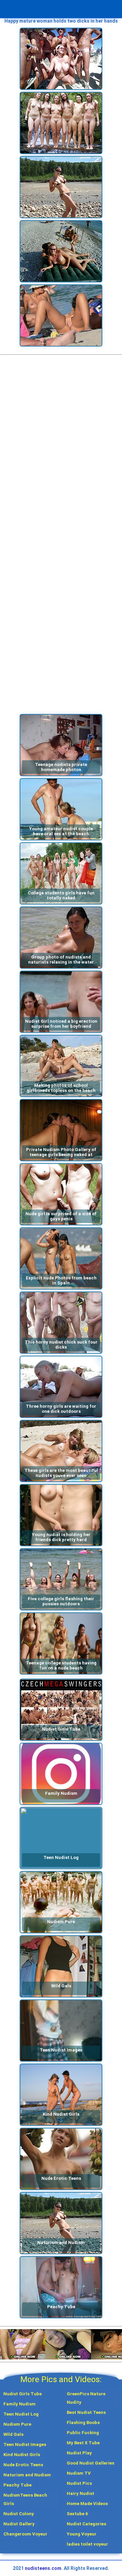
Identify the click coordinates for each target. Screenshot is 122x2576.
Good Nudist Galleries (90, 2463)
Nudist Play (79, 2453)
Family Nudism (19, 2404)
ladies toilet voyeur (87, 2544)
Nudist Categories (86, 2524)
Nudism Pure (17, 2424)
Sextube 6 (77, 2514)
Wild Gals (13, 2434)
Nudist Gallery (19, 2524)
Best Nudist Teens (86, 2412)
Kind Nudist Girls (22, 2455)
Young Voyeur (82, 2534)
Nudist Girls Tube (23, 2394)
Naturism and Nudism (27, 2475)
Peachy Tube (17, 2485)
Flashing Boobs (83, 2422)
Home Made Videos (87, 2504)
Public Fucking (83, 2433)
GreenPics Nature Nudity (86, 2398)
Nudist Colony (19, 2514)
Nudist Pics (79, 2483)
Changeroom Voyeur (25, 2534)
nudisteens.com (43, 2568)
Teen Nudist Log (21, 2414)
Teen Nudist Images (25, 2444)
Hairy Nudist (80, 2493)
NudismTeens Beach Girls (25, 2499)
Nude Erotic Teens (23, 2465)
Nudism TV (79, 2473)
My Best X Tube (83, 2443)
